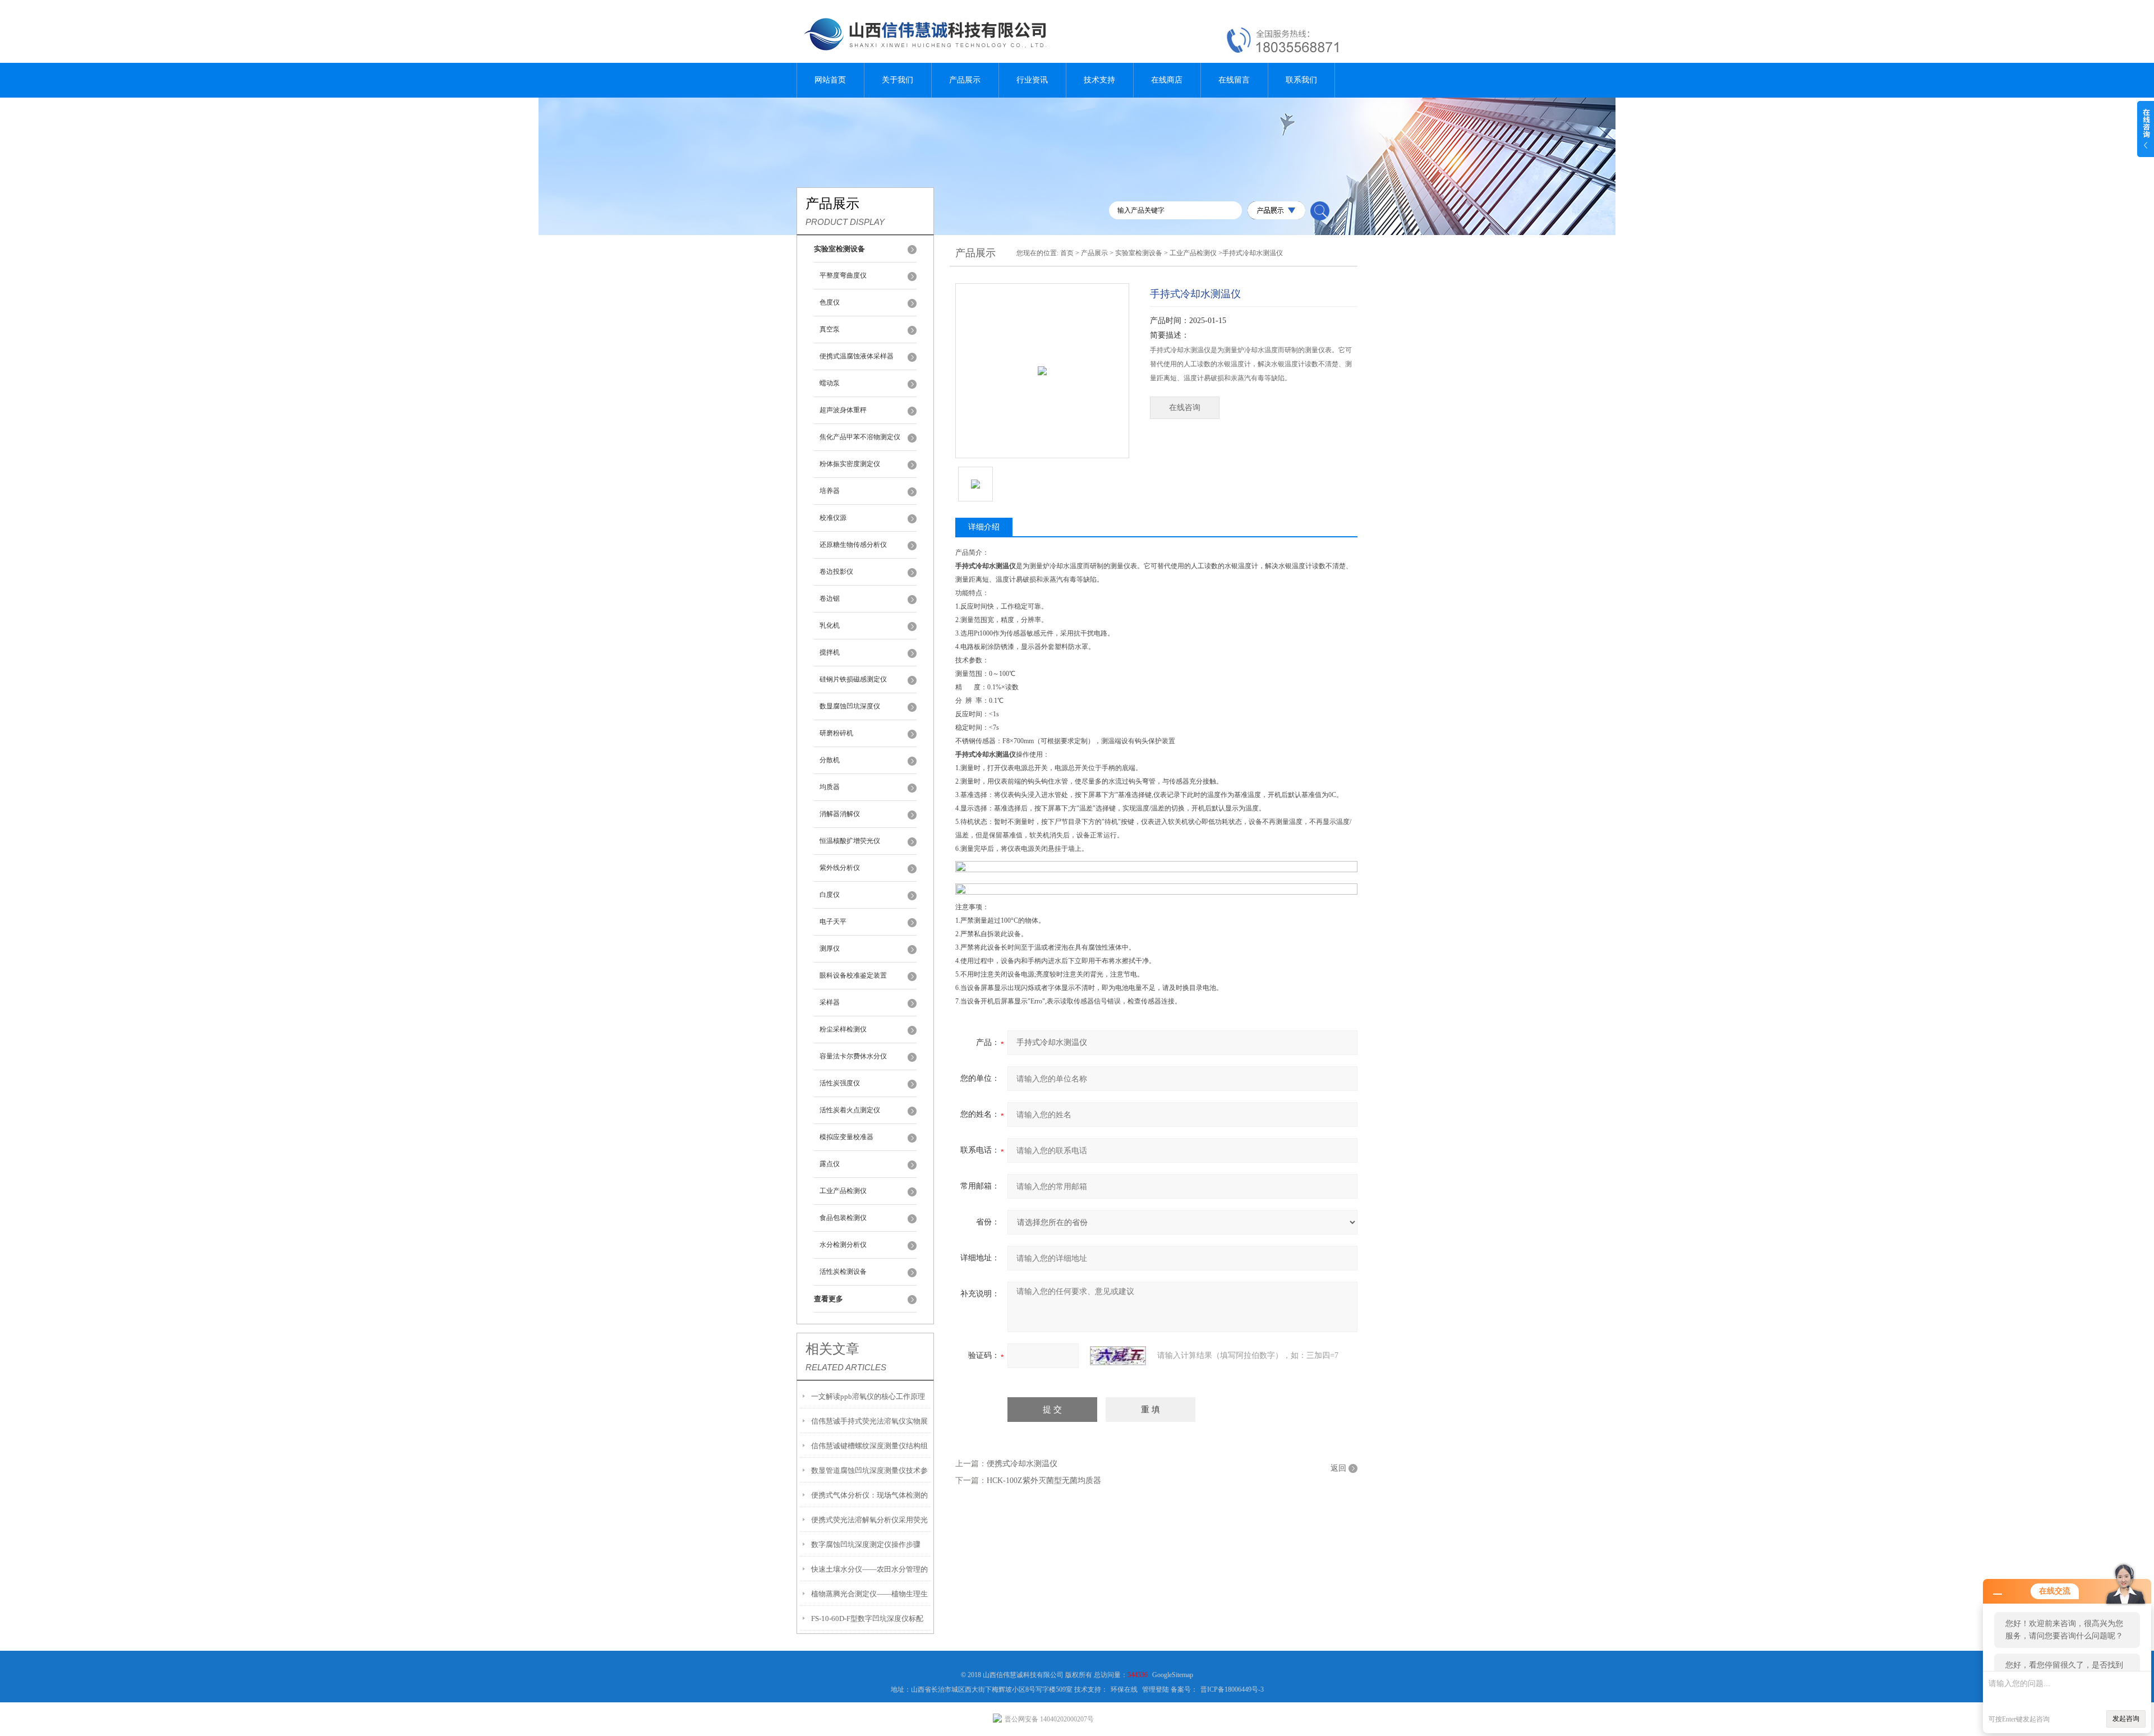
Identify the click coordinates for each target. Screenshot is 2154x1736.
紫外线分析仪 (840, 868)
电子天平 (833, 922)
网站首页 (830, 80)
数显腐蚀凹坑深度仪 (850, 706)
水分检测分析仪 (843, 1245)
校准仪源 (833, 518)
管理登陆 (1156, 1689)
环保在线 (1124, 1689)
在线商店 (1167, 80)
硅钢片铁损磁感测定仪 (853, 679)
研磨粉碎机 (836, 733)
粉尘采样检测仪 (843, 1029)
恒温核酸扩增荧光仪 (850, 841)
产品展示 (965, 80)
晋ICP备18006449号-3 (1232, 1689)
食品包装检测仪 (843, 1218)
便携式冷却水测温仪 (1022, 1464)
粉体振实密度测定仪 (850, 464)
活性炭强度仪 (840, 1083)
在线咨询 (1185, 407)
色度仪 (830, 302)
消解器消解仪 (840, 814)
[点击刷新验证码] (1118, 1356)
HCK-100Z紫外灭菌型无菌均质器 (1044, 1481)
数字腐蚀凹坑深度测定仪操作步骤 (866, 1544)
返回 (1338, 1468)
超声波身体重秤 (843, 410)
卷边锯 (830, 598)
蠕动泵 (830, 383)
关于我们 (897, 80)
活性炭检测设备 (843, 1272)
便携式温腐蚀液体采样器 (857, 356)
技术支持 (1099, 80)
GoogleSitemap (1173, 1675)
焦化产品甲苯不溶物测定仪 (860, 437)
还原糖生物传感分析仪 (853, 545)
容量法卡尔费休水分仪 (853, 1056)
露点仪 (830, 1164)
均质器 (830, 787)
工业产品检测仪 (843, 1191)
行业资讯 (1032, 80)
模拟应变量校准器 (846, 1137)
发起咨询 (2126, 1719)
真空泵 (830, 329)
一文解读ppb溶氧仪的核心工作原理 (868, 1396)
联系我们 (1301, 80)
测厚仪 (830, 948)
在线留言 (1234, 80)
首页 (1067, 253)
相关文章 (832, 1349)
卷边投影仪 (836, 572)
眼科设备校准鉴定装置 (853, 975)
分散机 (830, 760)
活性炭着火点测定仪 (850, 1110)
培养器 (830, 491)
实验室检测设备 (1139, 253)
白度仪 (830, 895)
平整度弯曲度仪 (843, 275)
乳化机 (830, 625)
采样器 (830, 1002)
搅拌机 (830, 652)
